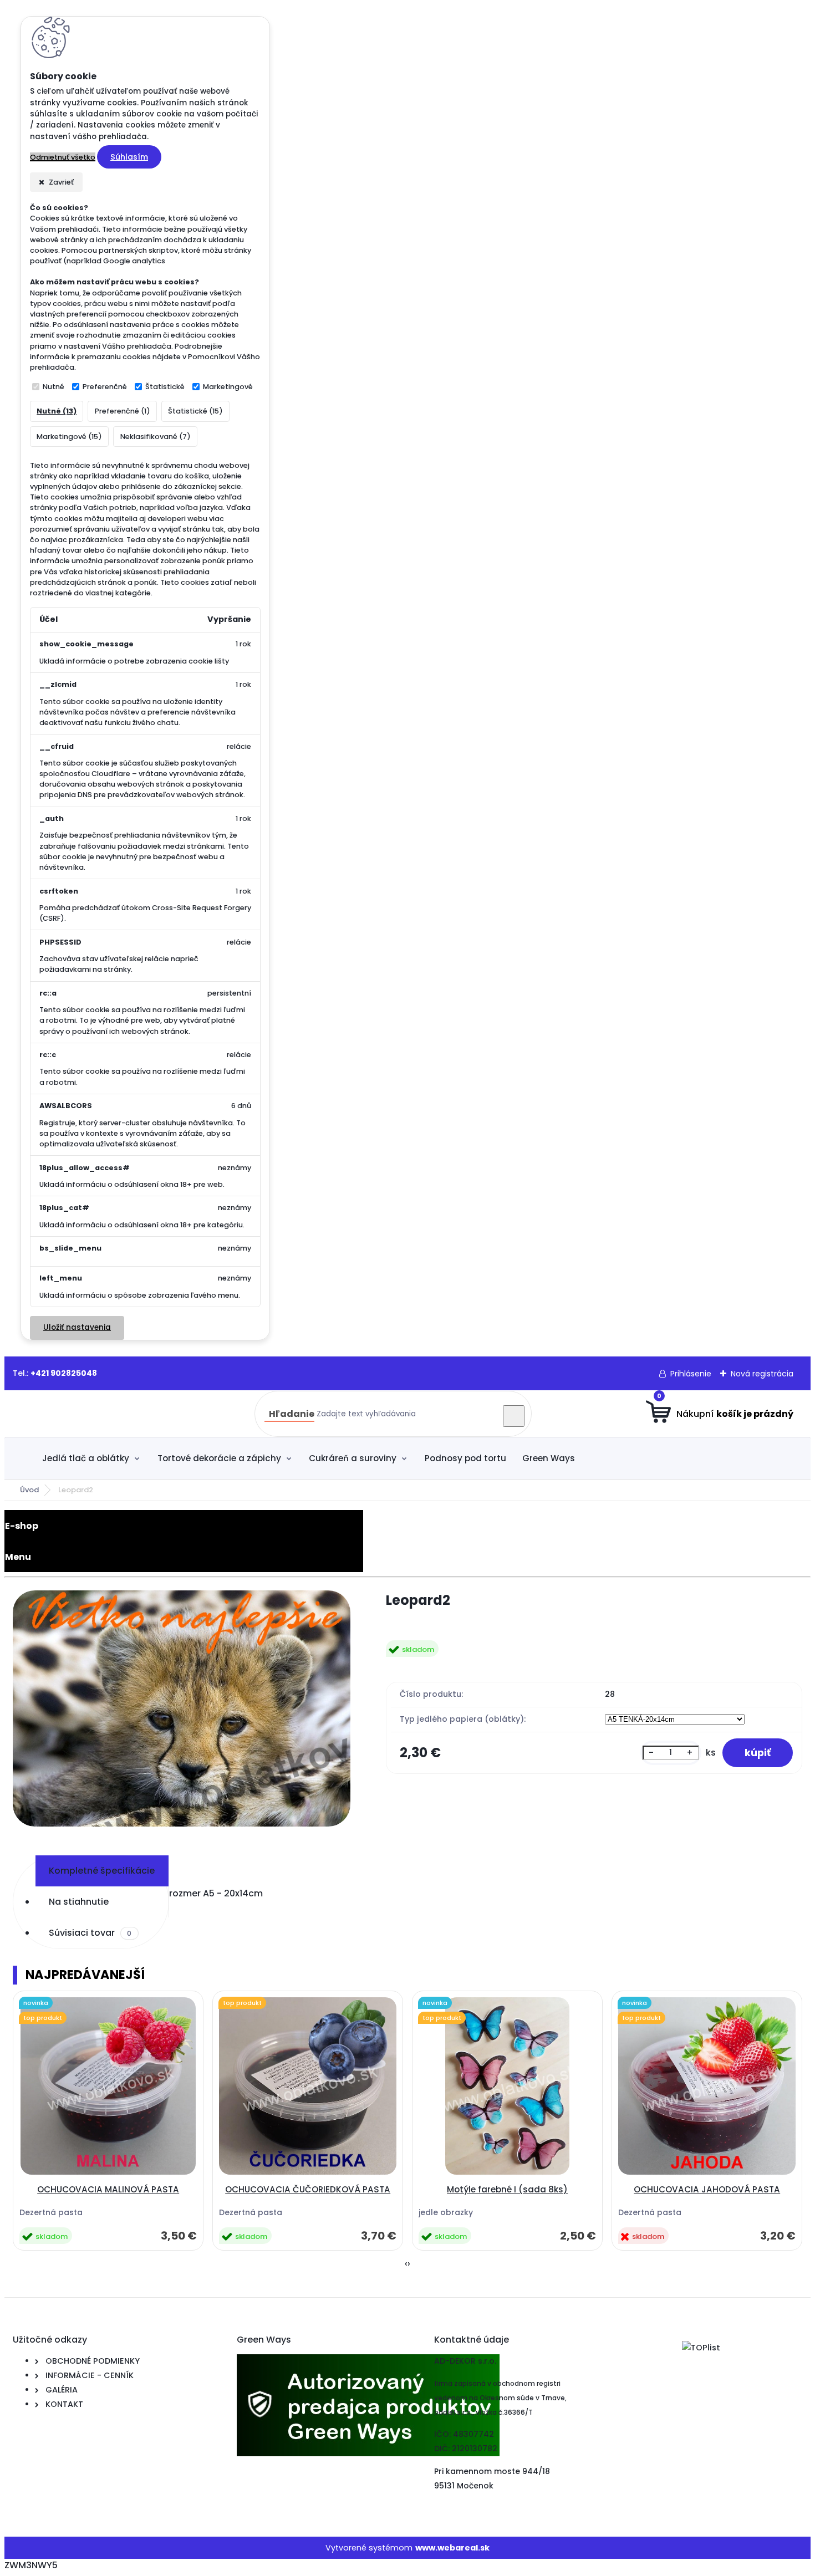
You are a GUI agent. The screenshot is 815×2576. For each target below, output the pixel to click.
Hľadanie (292, 1414)
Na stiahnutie (79, 1902)
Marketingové (228, 387)
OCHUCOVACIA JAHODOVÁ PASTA (707, 2189)
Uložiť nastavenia (77, 1327)
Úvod (29, 1490)
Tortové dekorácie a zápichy (219, 1458)
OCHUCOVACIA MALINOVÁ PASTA (108, 2189)
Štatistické (165, 387)
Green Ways (549, 1458)
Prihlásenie (691, 1374)
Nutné (54, 387)
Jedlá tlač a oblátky (86, 1458)
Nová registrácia (762, 1374)
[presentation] (406, 2264)
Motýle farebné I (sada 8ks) (507, 2189)
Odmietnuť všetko (63, 157)
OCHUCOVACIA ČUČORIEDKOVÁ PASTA (308, 2189)
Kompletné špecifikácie (102, 1871)
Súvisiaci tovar (90, 1933)
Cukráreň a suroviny (353, 1458)
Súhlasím (129, 157)
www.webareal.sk (452, 2548)
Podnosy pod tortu (465, 1458)
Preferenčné (105, 387)
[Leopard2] (182, 1710)
